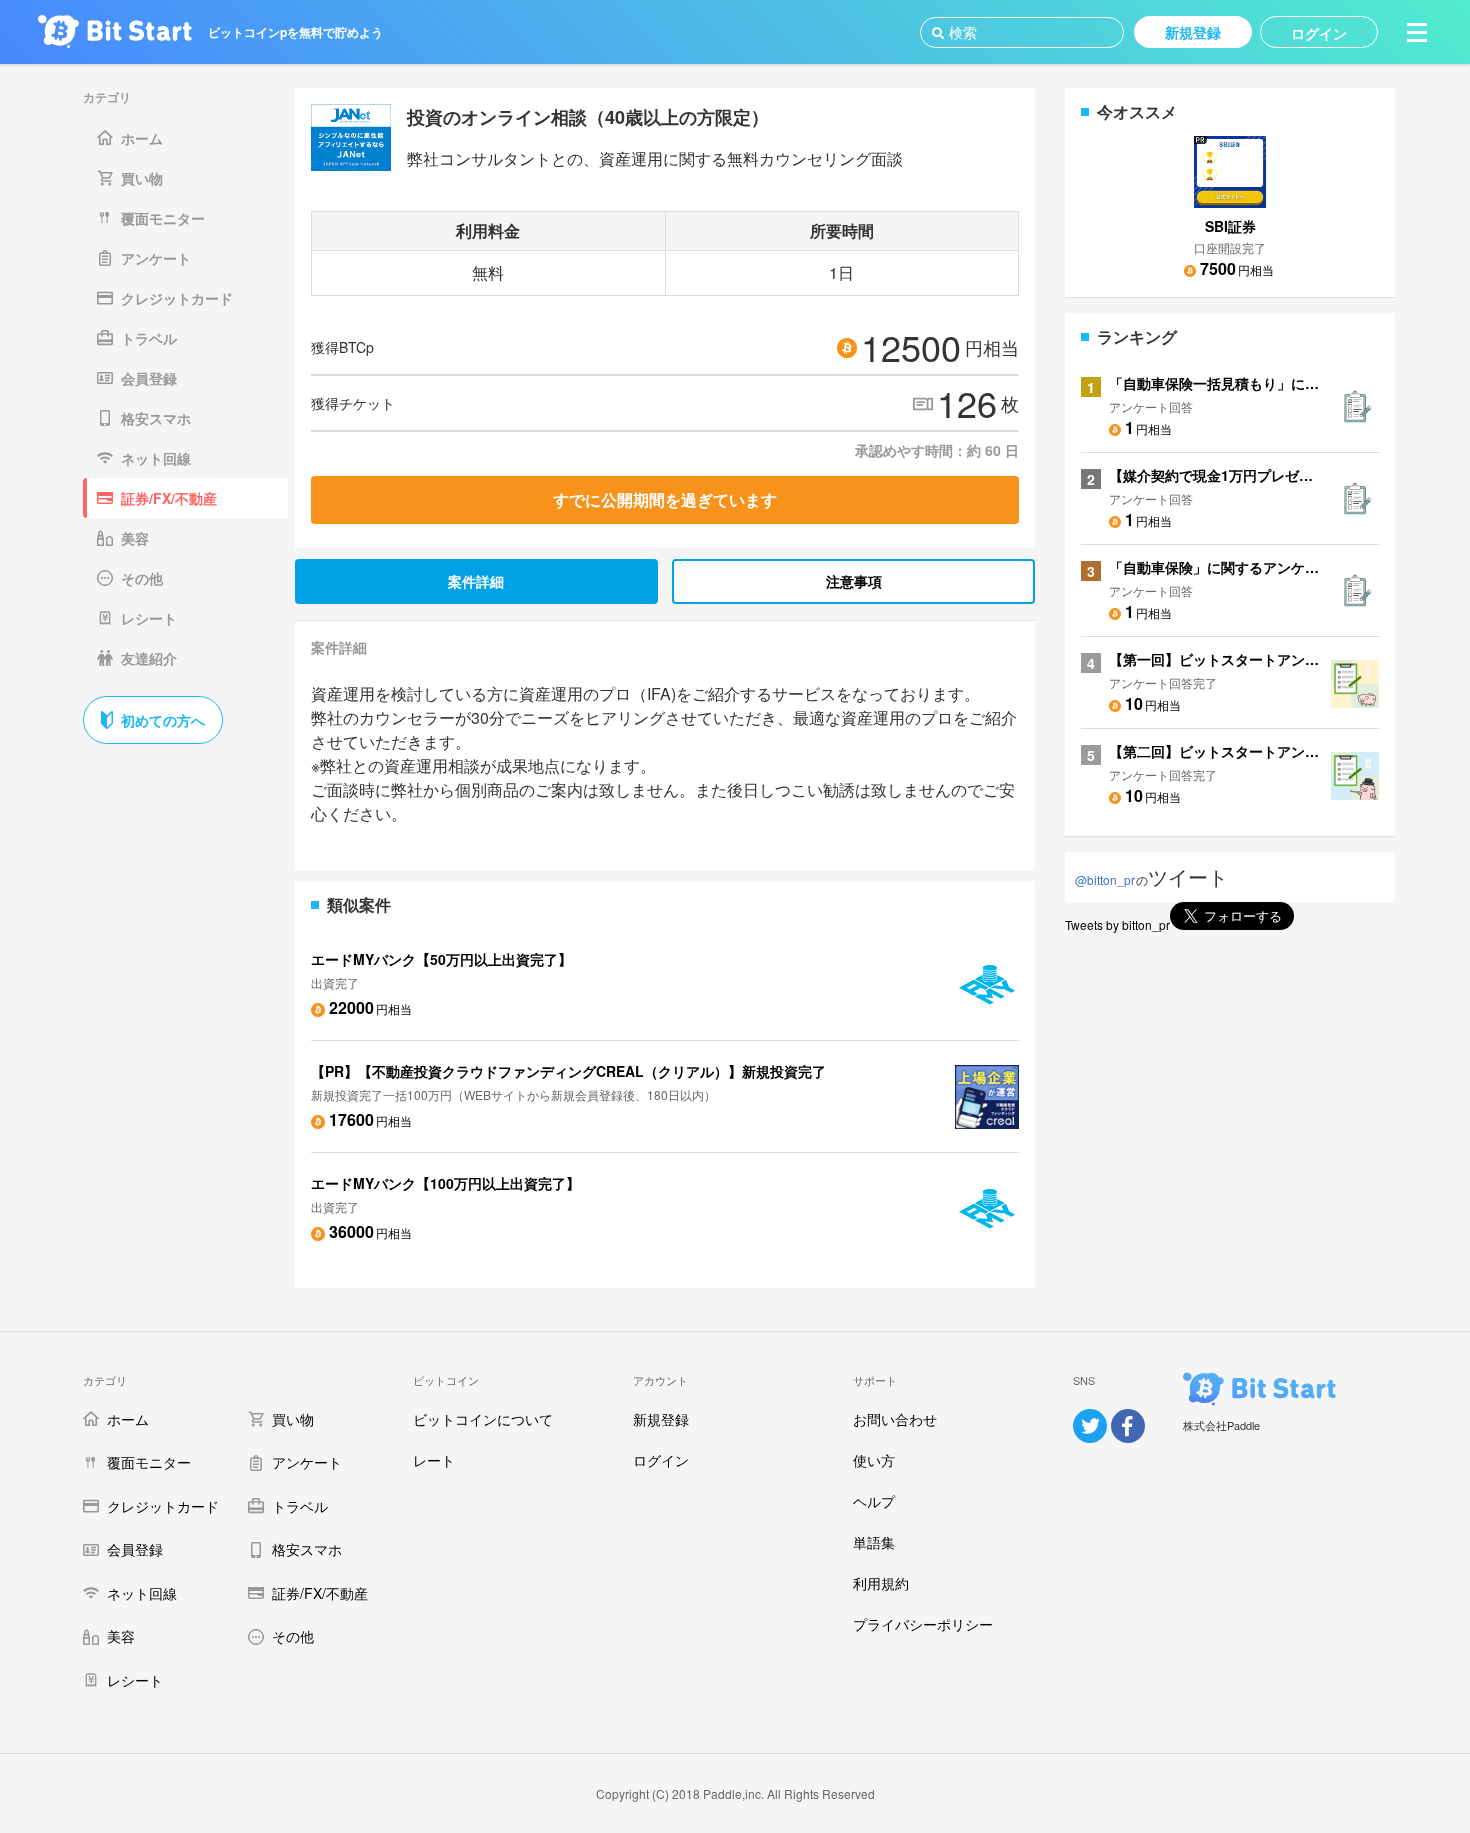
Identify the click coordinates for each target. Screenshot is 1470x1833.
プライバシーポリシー (923, 1624)
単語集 (874, 1542)
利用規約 (881, 1583)
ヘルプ (874, 1501)
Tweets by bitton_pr (1117, 924)
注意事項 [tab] (854, 581)
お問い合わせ (895, 1419)
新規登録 (661, 1419)
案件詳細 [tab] (476, 581)
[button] (1417, 32)
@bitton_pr (1105, 879)
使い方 (874, 1460)
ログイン (661, 1460)
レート (434, 1460)
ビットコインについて (483, 1419)
